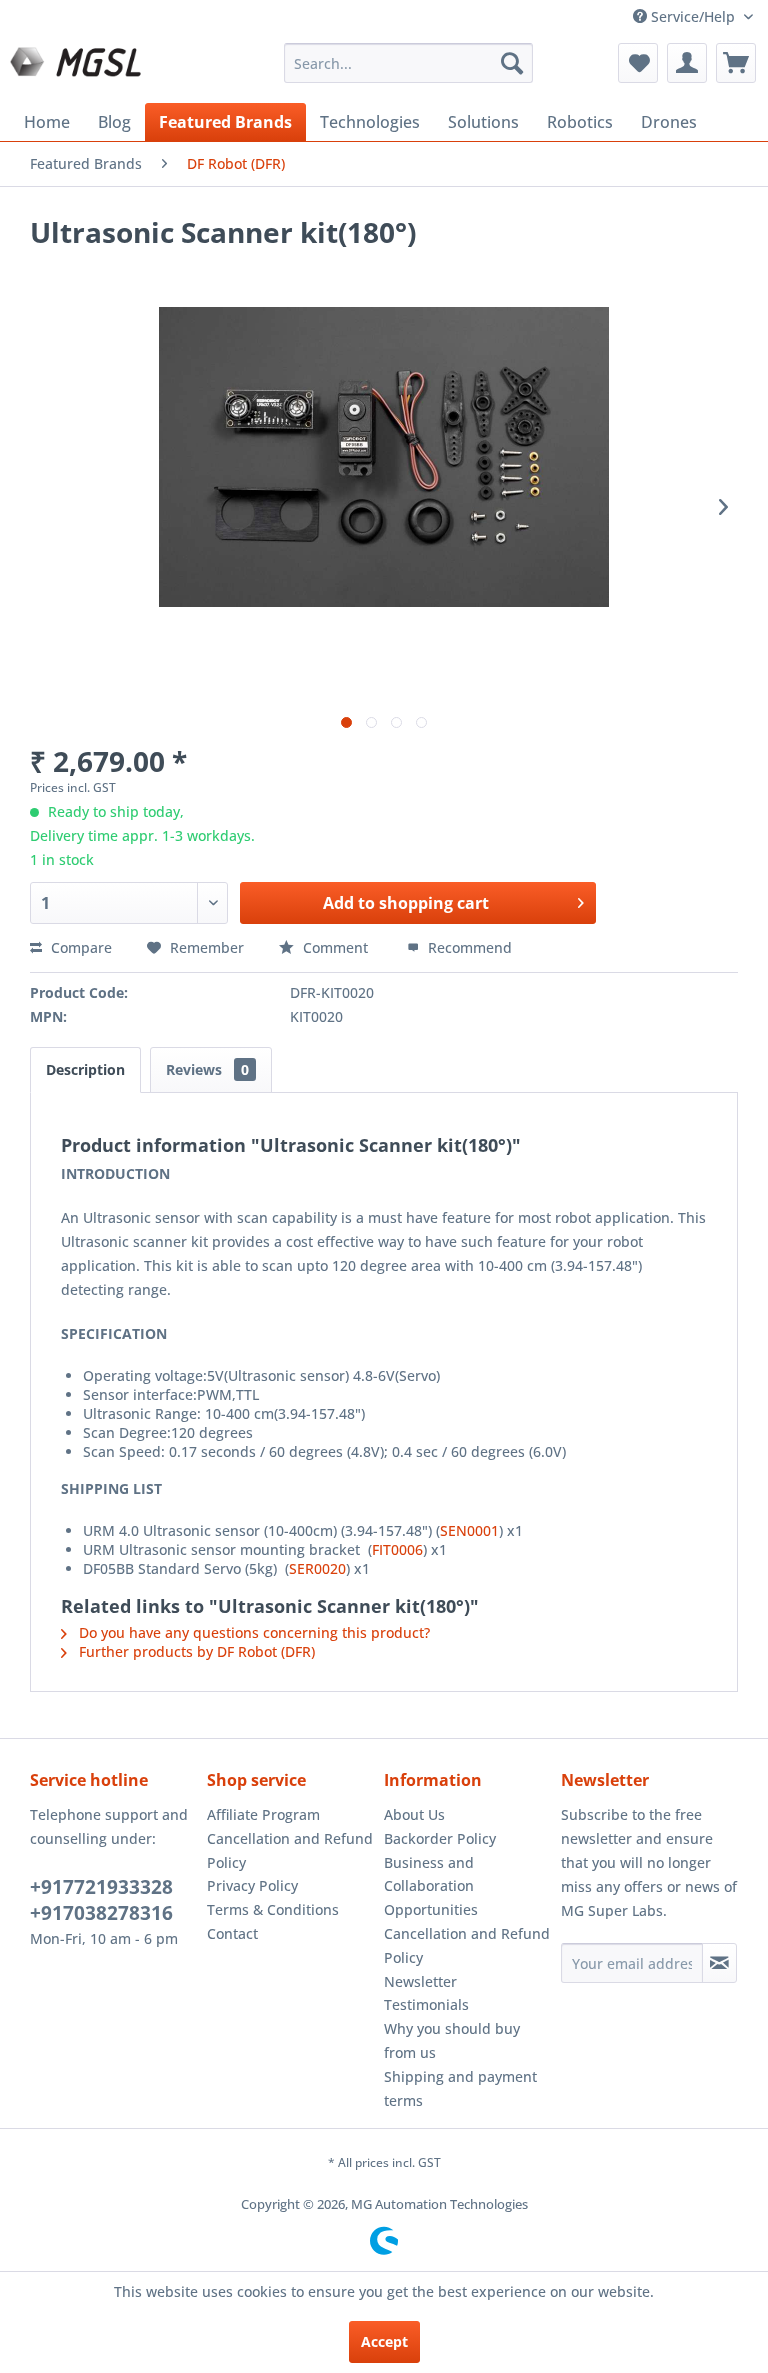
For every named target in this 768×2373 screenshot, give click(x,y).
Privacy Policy (252, 1885)
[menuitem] (409, 63)
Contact (232, 1933)
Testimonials (426, 2004)
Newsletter (420, 1981)
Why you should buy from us (452, 2040)
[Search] (512, 63)
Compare (79, 947)
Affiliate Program (263, 1814)
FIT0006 (397, 1549)
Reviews (207, 1069)
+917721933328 (101, 1887)
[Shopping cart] (736, 63)
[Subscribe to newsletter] (719, 1963)
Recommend (468, 947)
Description (85, 1069)
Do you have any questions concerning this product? (252, 1632)
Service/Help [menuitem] (693, 16)
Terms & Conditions (273, 1909)
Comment (335, 947)
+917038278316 (101, 1913)
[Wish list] (638, 63)
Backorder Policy (440, 1838)
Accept (384, 2341)
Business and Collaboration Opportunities (431, 1886)
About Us (414, 1814)
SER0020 (317, 1568)
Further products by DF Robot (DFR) (195, 1651)
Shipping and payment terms (460, 2088)
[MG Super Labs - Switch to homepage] (78, 68)
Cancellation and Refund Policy (290, 1850)
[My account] (687, 63)
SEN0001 (469, 1530)
